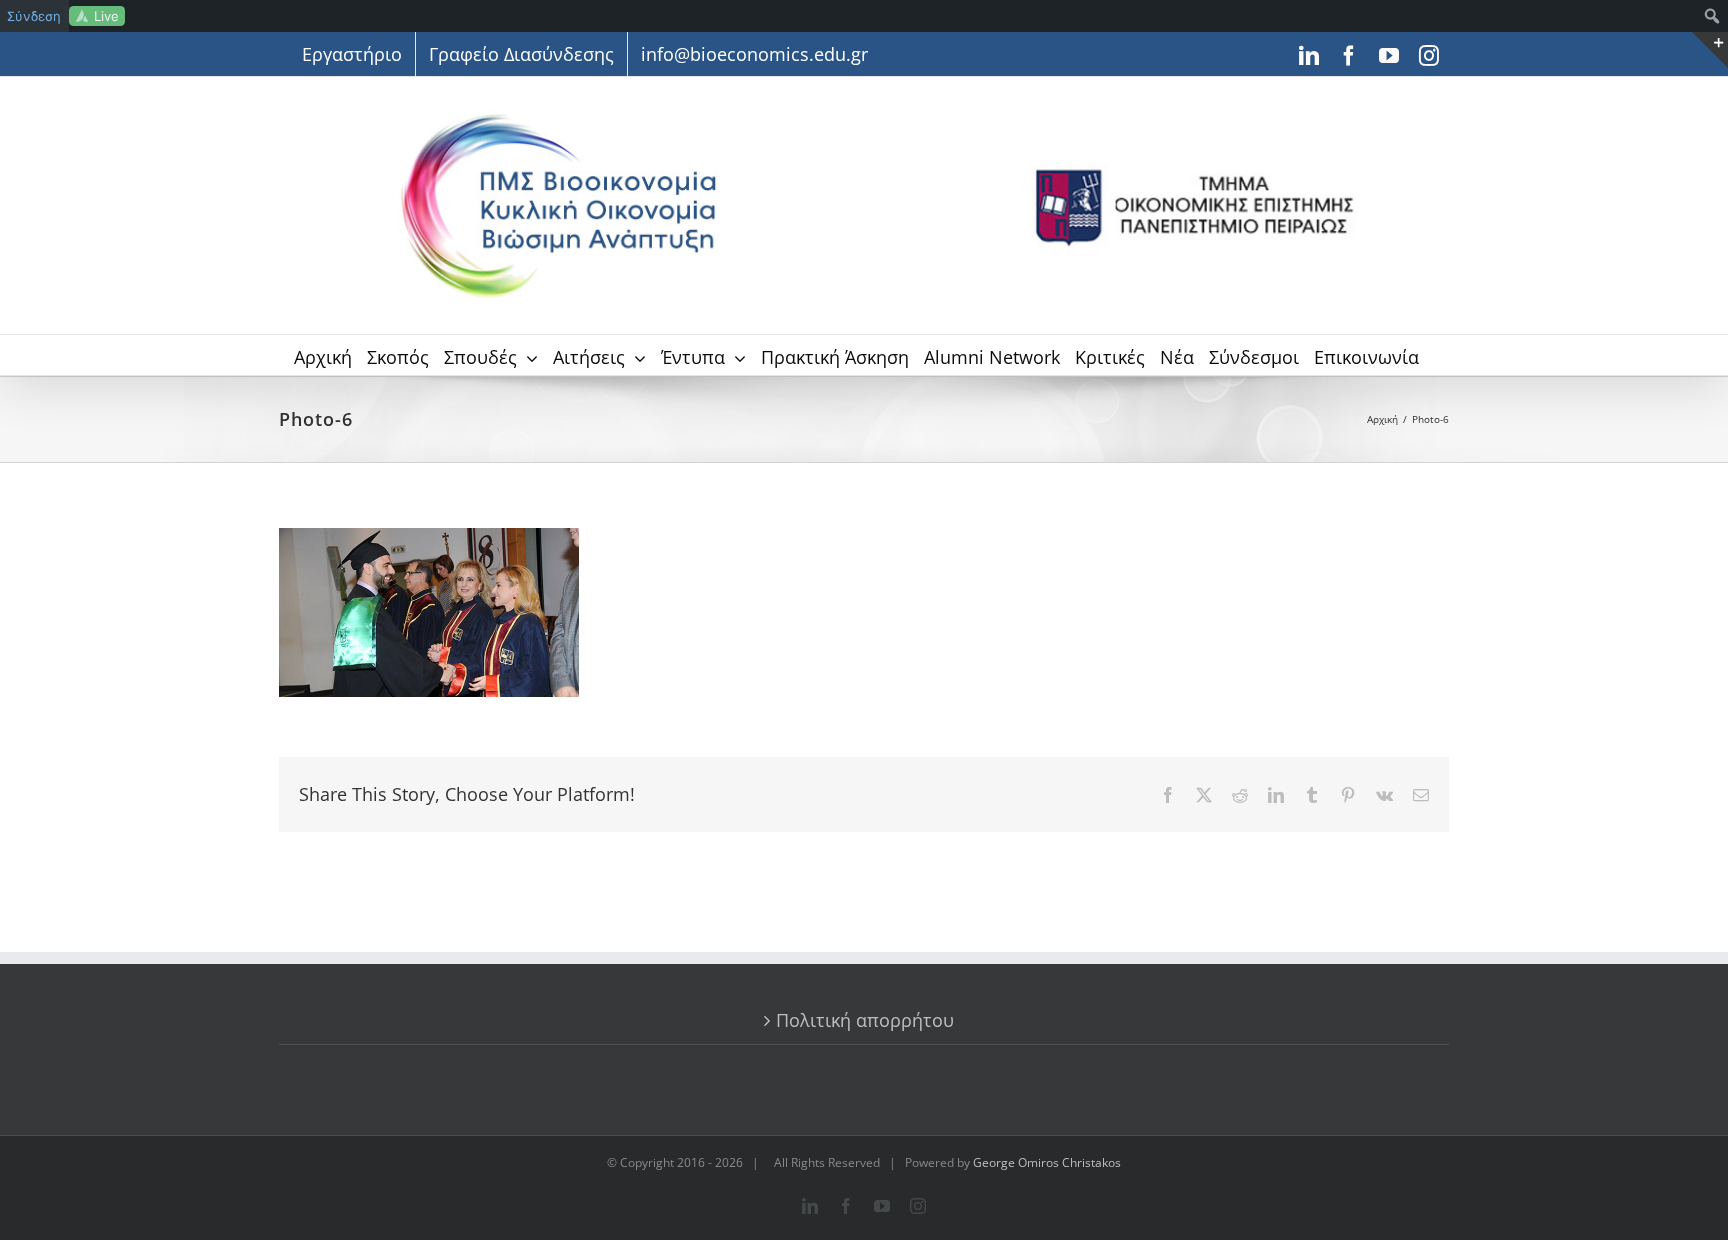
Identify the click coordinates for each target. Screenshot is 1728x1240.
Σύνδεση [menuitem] (34, 16)
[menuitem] (1712, 16)
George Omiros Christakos (1047, 1162)
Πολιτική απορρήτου (865, 1020)
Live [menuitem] (106, 16)
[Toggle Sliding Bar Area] (1710, 50)
